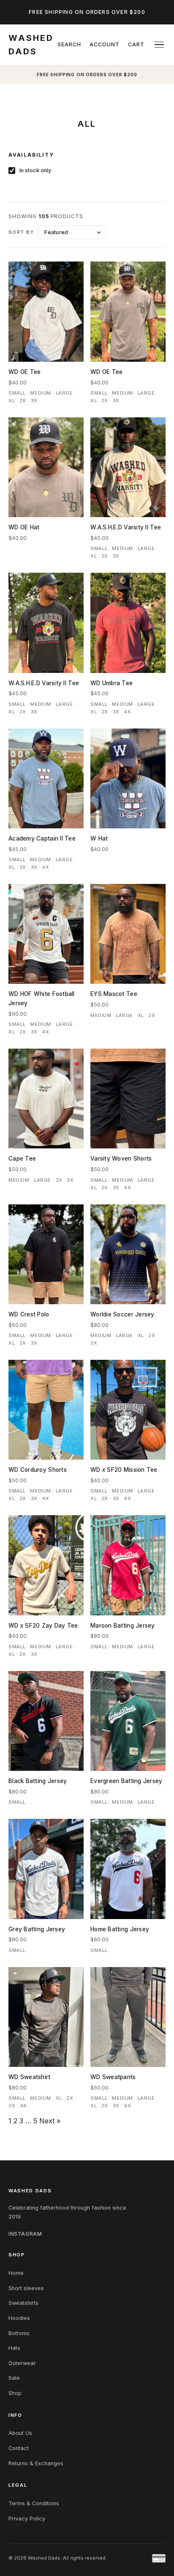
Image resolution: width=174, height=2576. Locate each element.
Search (69, 44)
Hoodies (19, 2318)
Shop (15, 2393)
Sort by (21, 232)
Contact (19, 2448)
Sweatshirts (23, 2303)
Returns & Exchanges (36, 2463)
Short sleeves (26, 2288)
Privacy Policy (27, 2519)
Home (16, 2273)
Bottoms (19, 2333)
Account (105, 44)
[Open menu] (159, 45)
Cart (136, 44)
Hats (14, 2348)
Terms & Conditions (34, 2503)
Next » (50, 2121)
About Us (20, 2433)
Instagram (25, 2234)
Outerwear (22, 2363)
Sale (14, 2378)
